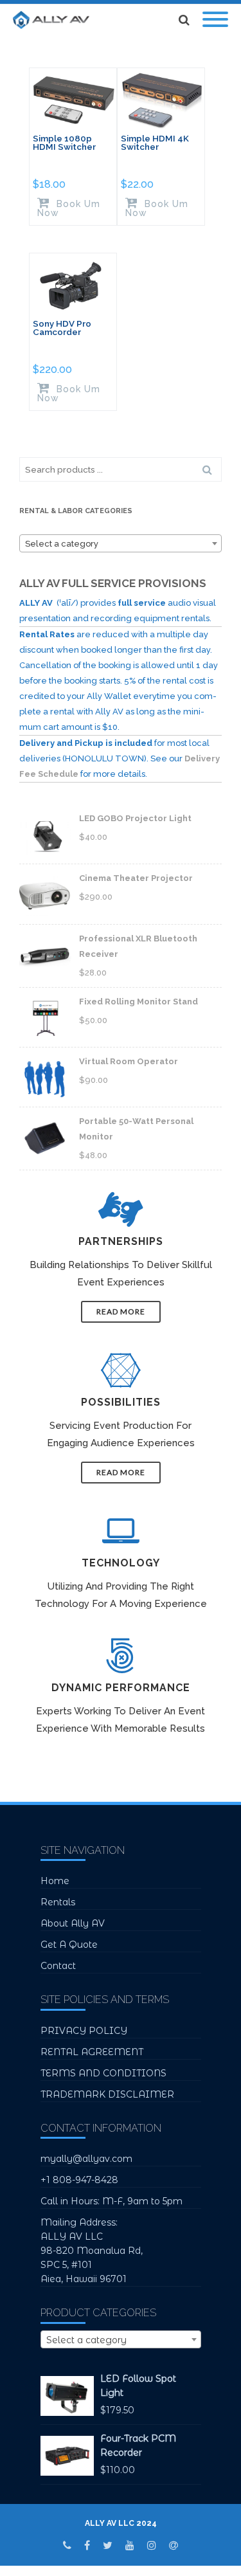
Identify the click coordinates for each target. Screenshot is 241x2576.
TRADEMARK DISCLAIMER (107, 2094)
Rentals (58, 1902)
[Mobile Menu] (215, 20)
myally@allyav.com (86, 2159)
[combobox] (121, 543)
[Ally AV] (54, 20)
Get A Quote (69, 1945)
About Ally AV (73, 1923)
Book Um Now (69, 208)
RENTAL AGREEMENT (92, 2052)
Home (55, 1881)
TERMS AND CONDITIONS (103, 2073)
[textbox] (121, 544)
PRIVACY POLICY (84, 2031)
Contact (58, 1966)
